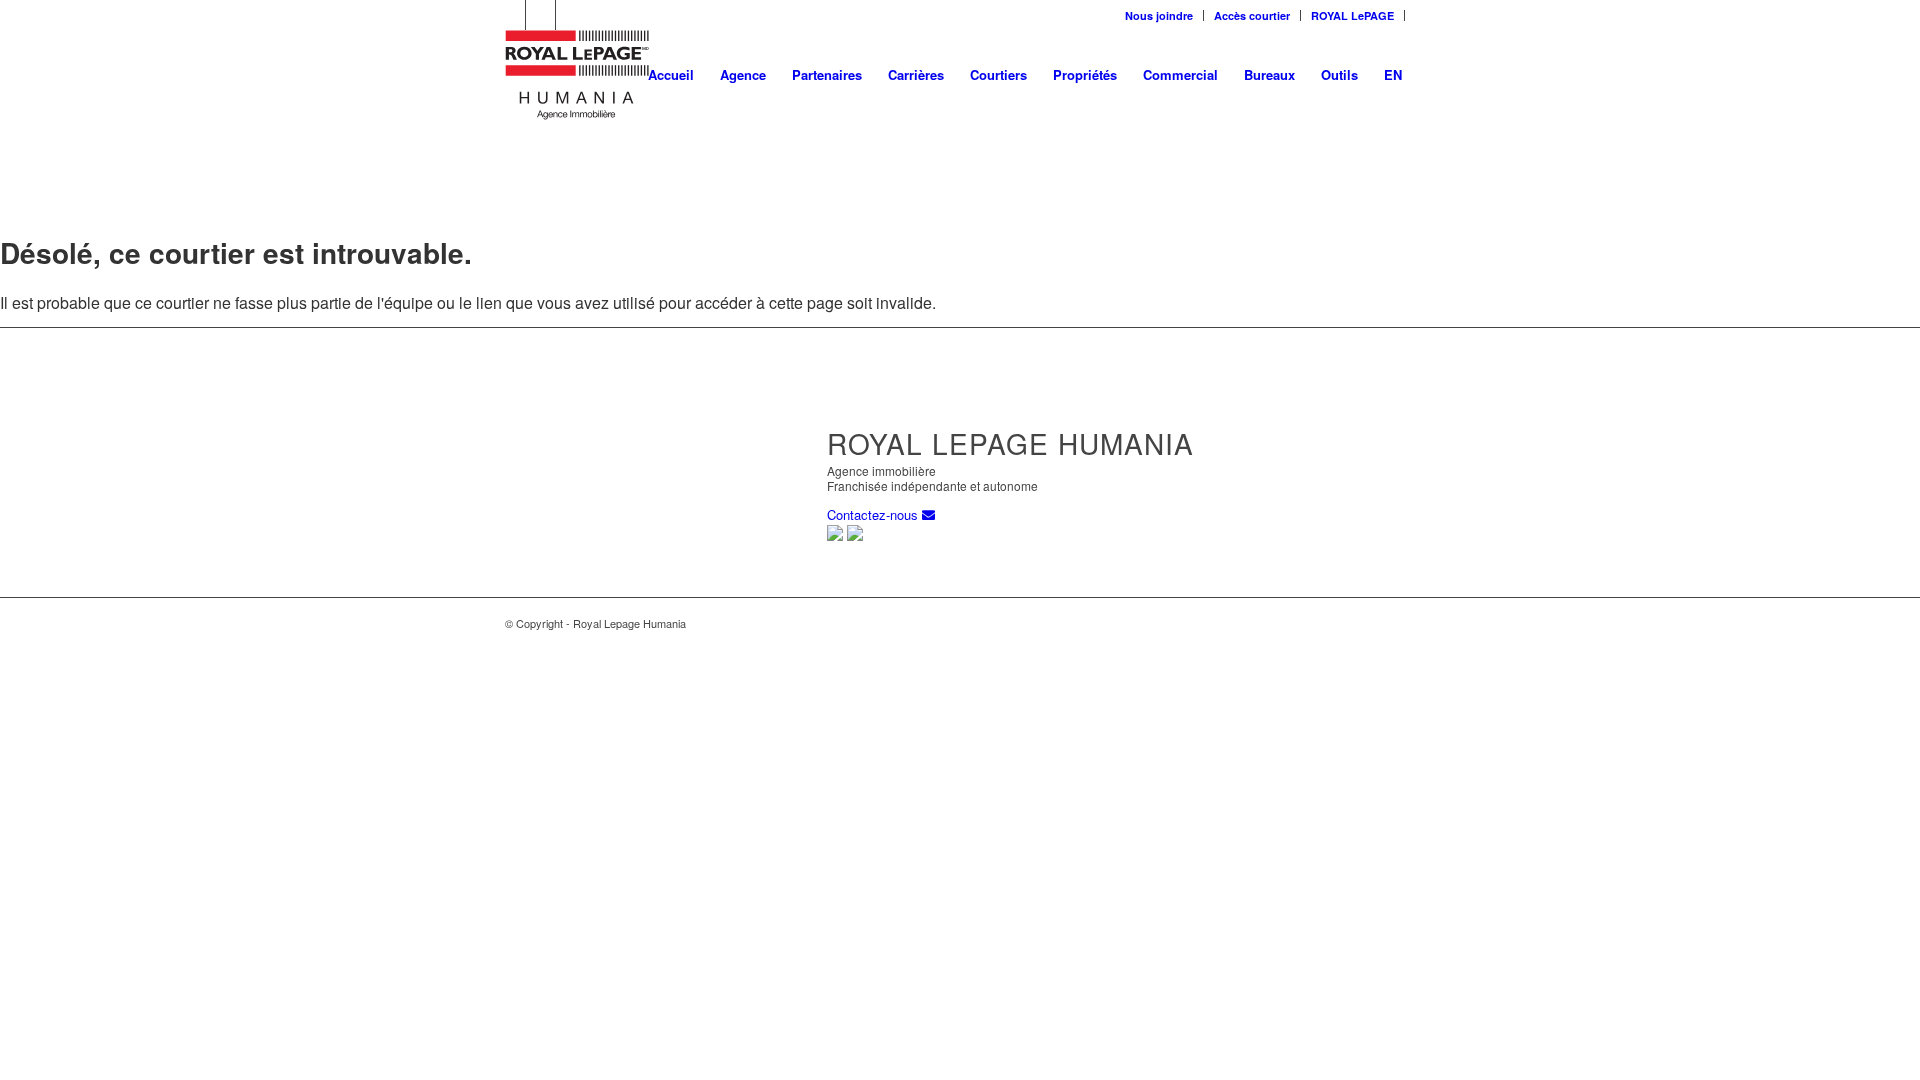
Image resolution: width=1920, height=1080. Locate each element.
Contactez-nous (874, 514)
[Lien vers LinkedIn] (510, 15)
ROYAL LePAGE (1352, 15)
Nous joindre (1159, 15)
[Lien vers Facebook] (540, 15)
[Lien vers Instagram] (571, 15)
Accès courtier (1252, 15)
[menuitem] (1159, 15)
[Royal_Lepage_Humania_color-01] (577, 75)
